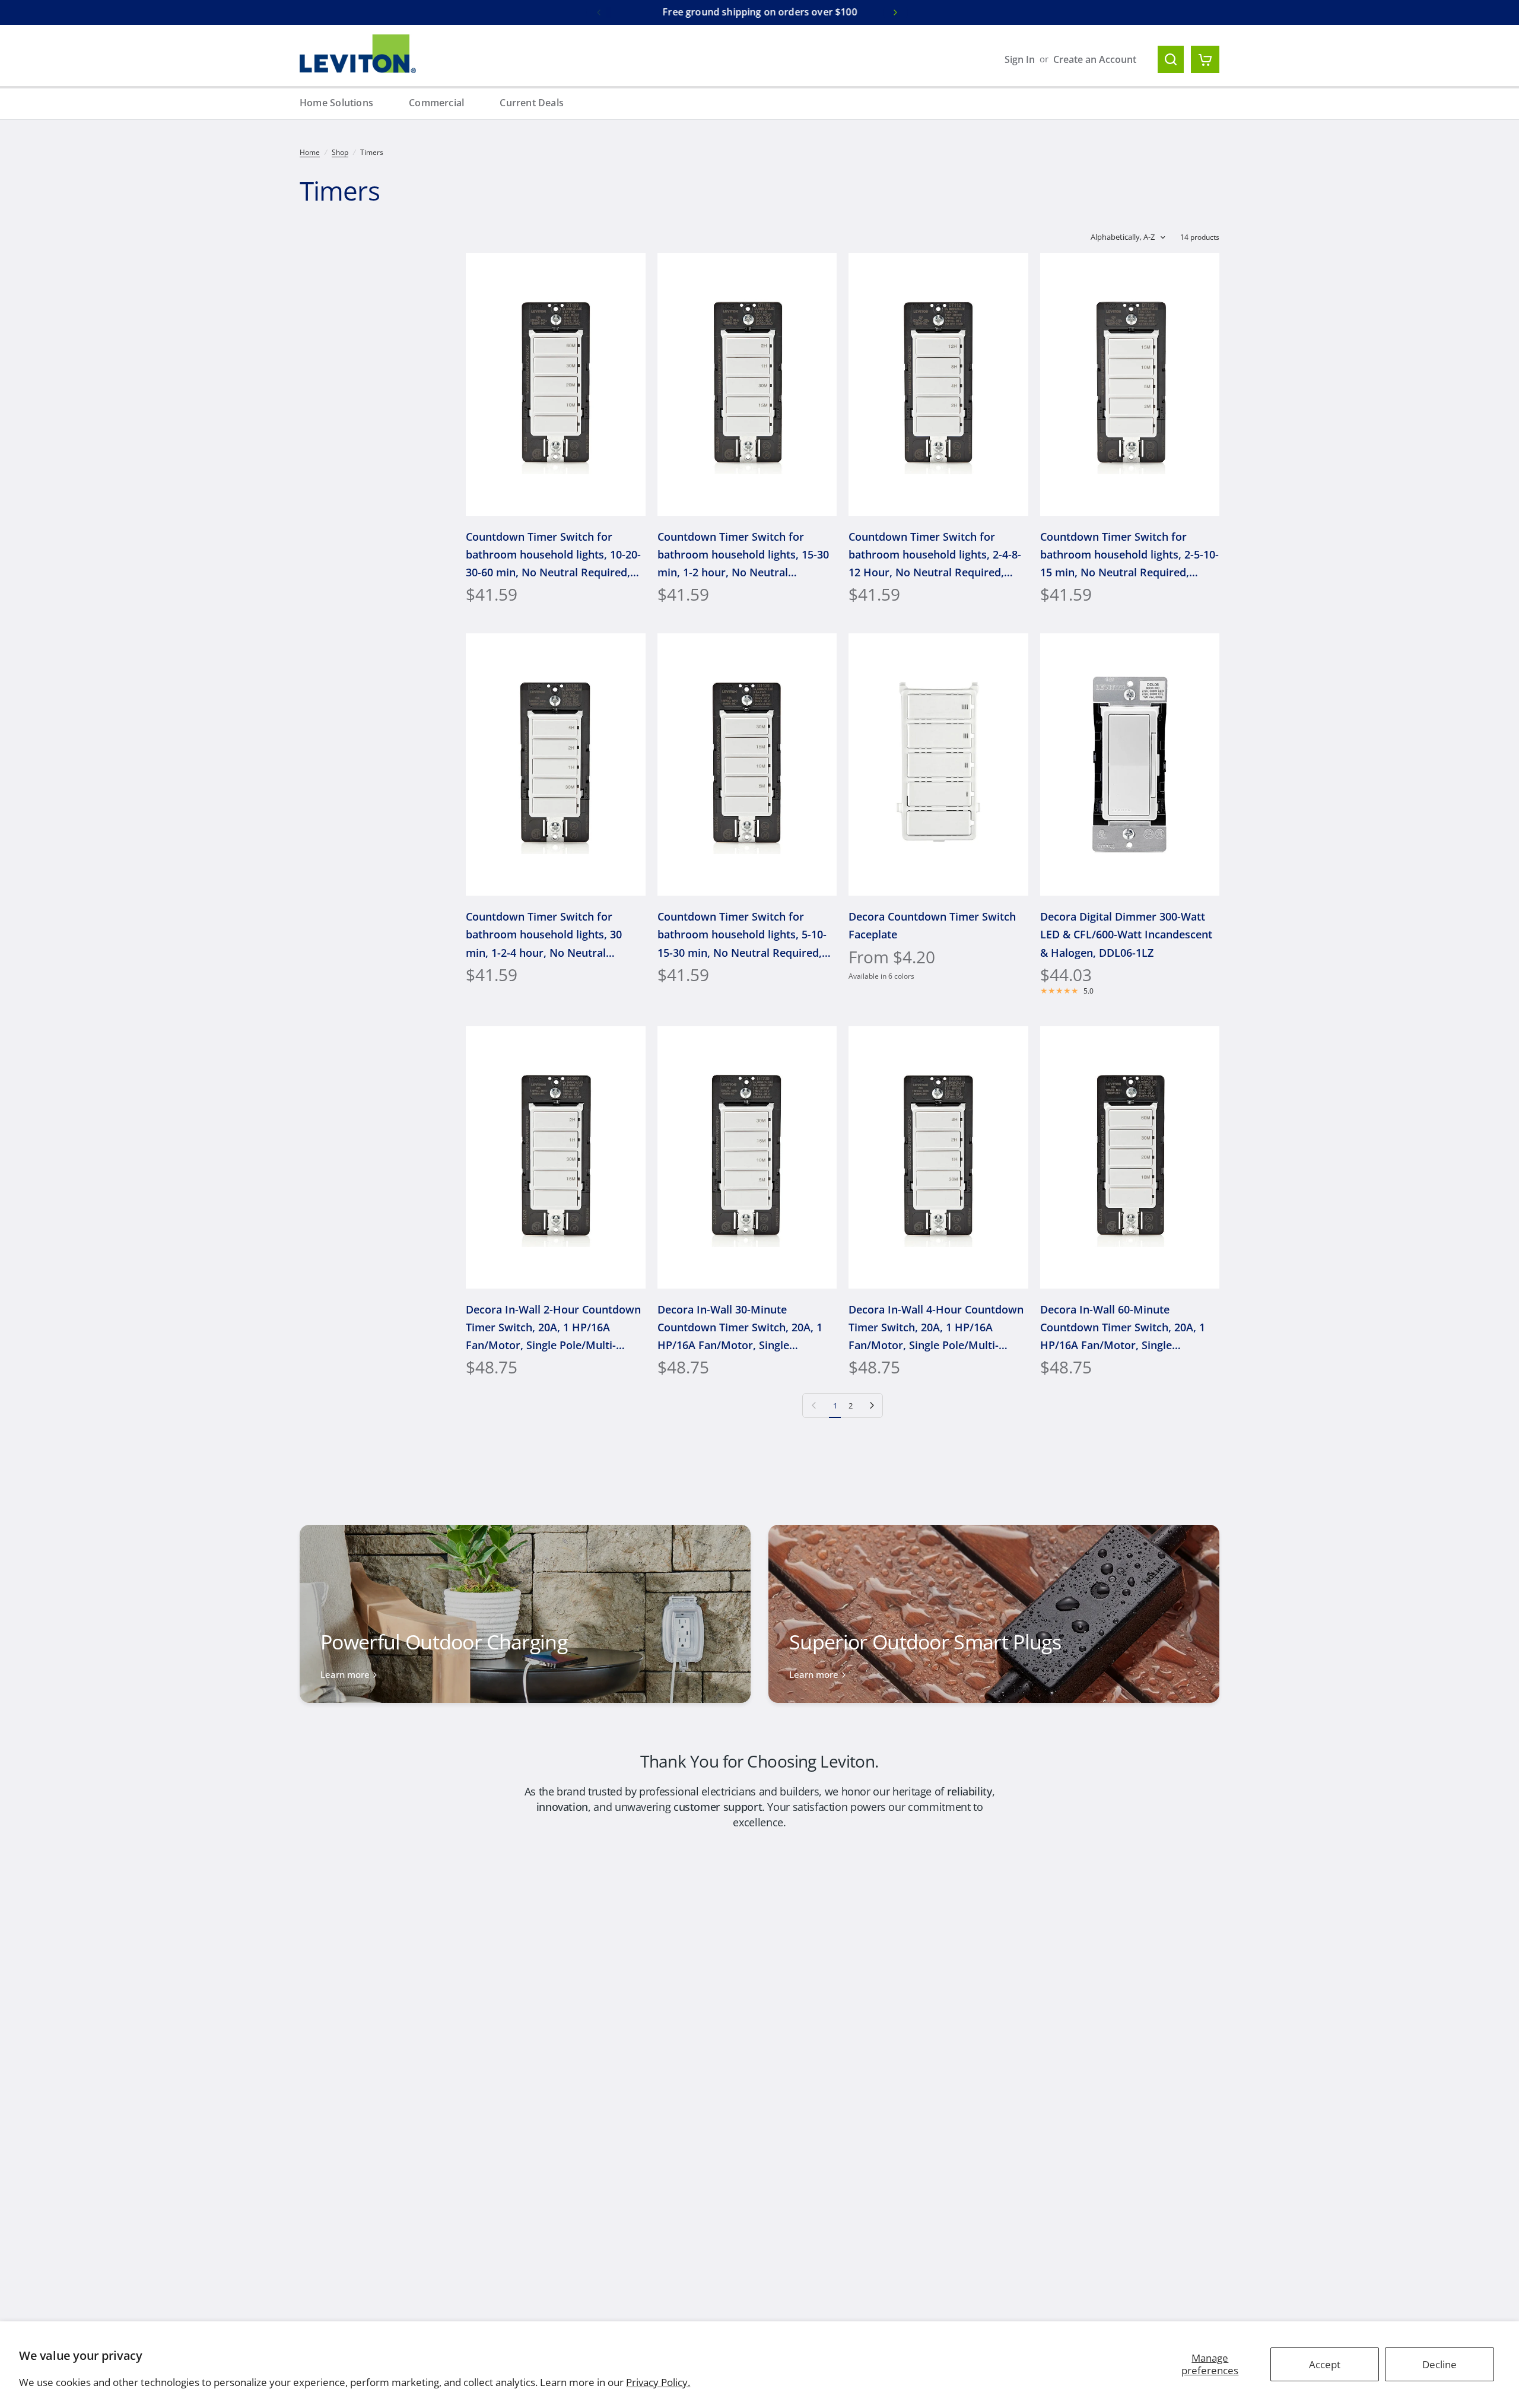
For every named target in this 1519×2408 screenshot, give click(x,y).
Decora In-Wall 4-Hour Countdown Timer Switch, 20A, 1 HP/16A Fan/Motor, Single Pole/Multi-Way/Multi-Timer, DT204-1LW (936, 1328)
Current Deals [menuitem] (532, 103)
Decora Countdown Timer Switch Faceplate (932, 925)
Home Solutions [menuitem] (336, 103)
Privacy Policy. (658, 2382)
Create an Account (1095, 59)
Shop (340, 152)
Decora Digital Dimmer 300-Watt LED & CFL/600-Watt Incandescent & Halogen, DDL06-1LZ (1126, 934)
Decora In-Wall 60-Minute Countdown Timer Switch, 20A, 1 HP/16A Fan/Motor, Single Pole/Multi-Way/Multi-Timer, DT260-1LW (1123, 1328)
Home (310, 152)
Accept (1325, 2364)
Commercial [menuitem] (436, 103)
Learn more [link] (345, 1675)
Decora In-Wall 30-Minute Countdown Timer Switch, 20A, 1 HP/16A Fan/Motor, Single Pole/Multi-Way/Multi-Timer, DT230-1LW (740, 1328)
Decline (1439, 2364)
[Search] (1171, 59)
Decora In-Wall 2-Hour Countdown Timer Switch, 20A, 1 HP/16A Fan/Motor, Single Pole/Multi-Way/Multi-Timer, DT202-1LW (553, 1328)
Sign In (1020, 59)
